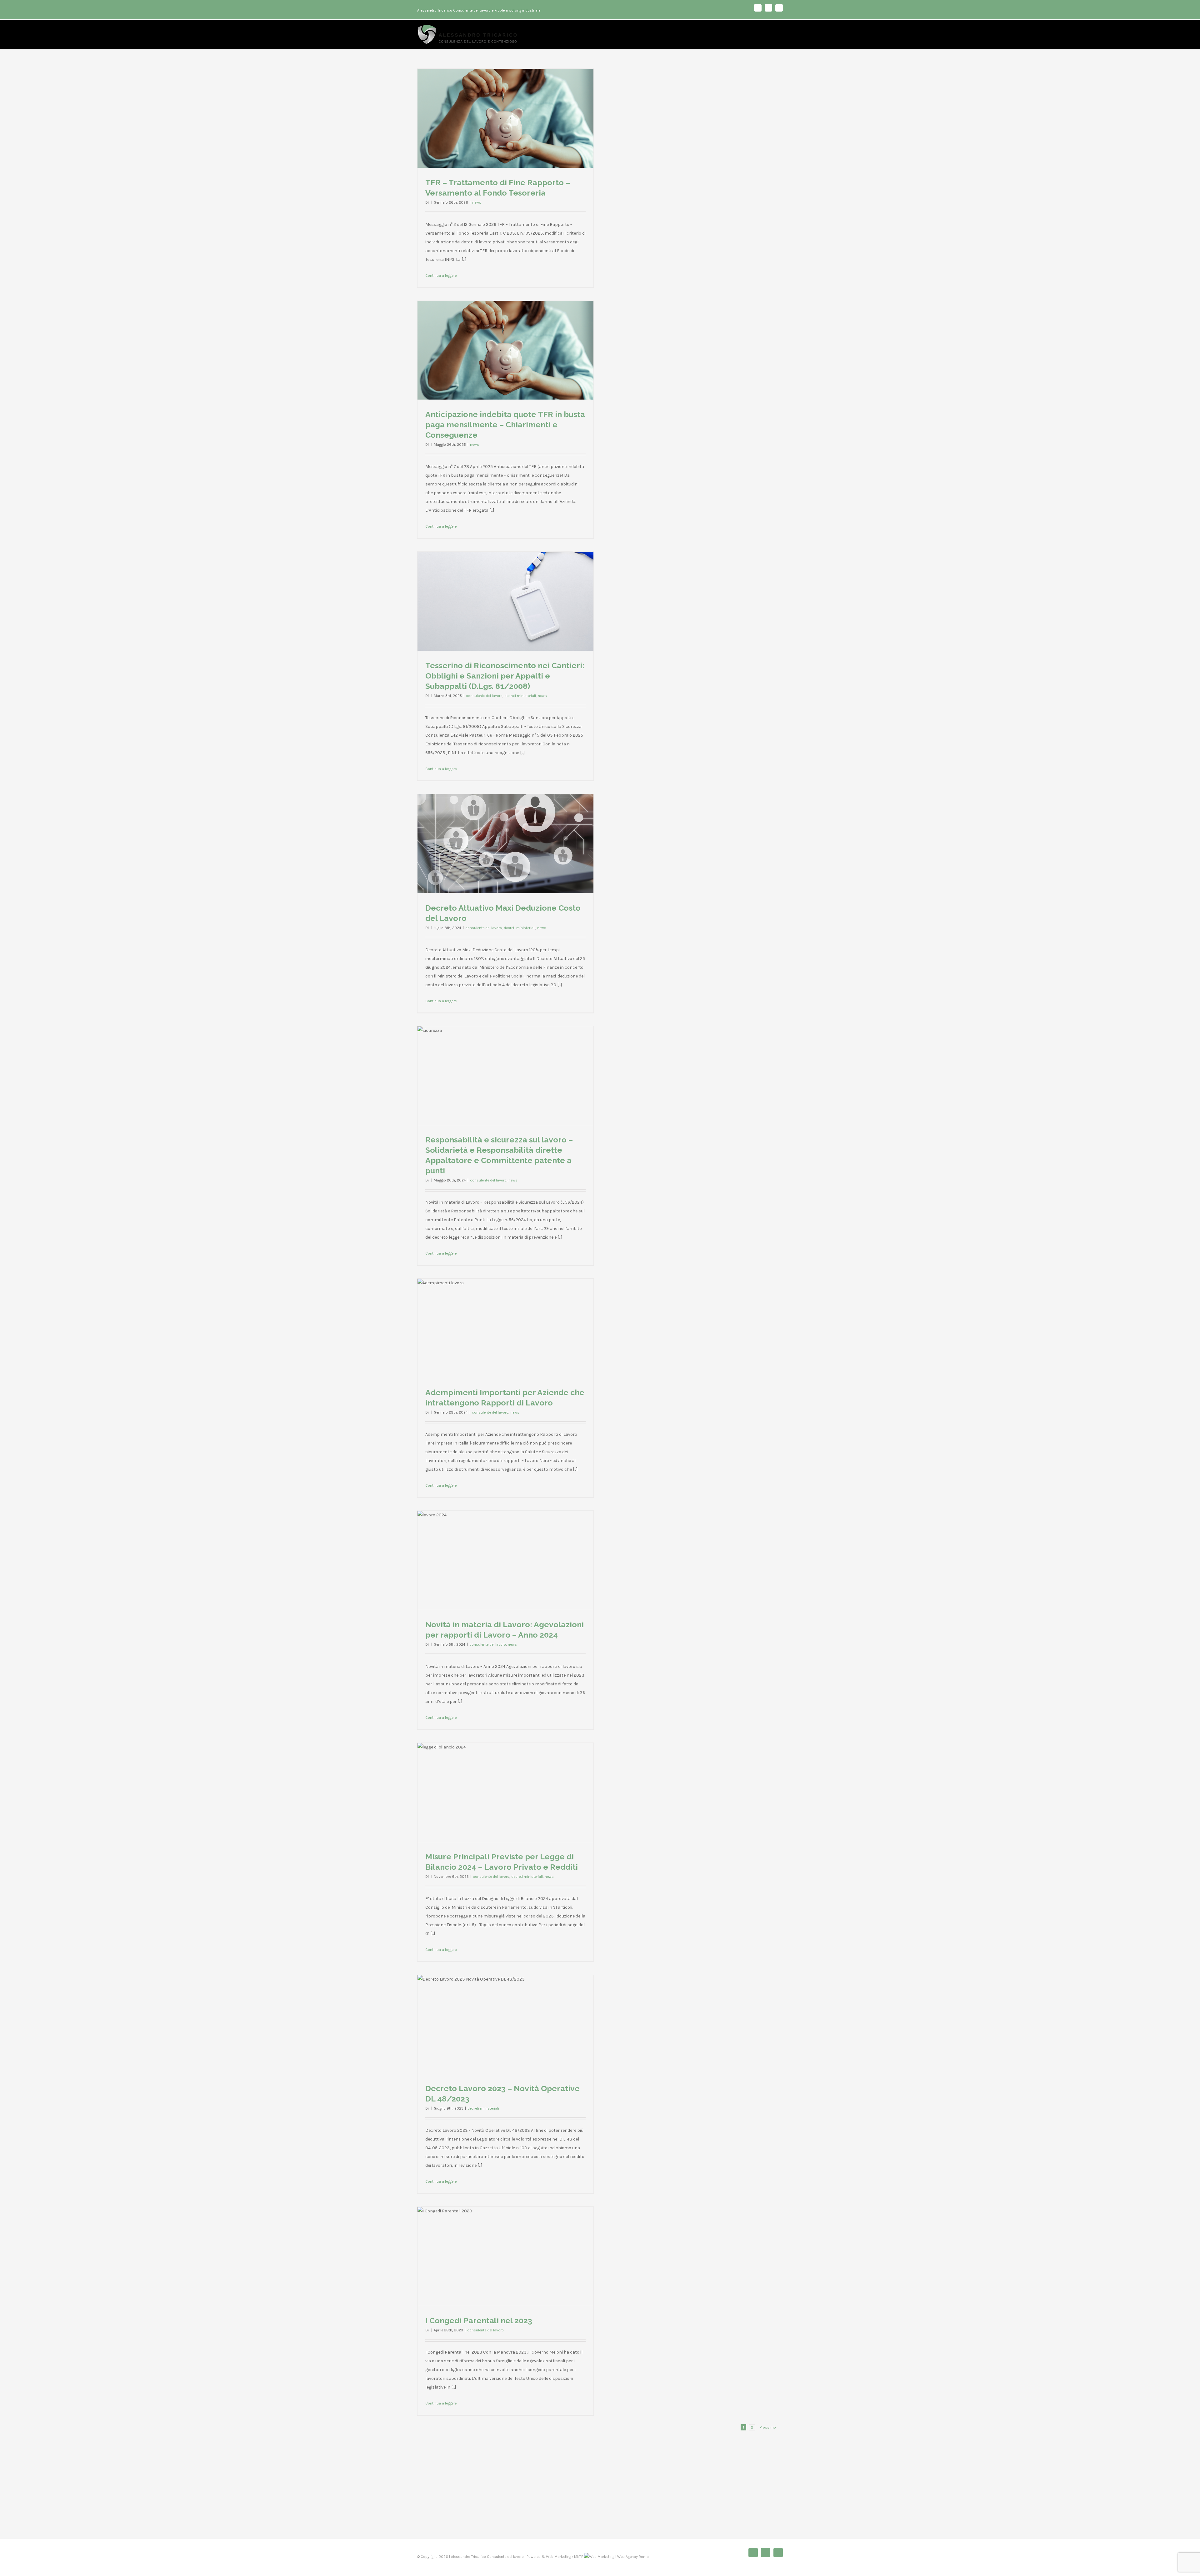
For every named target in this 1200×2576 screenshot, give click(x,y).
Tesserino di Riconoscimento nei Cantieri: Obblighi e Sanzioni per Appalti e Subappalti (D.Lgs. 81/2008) (505, 676)
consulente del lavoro (484, 696)
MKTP (579, 2557)
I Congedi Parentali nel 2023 (479, 2320)
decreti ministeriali (520, 696)
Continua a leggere (441, 276)
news (477, 202)
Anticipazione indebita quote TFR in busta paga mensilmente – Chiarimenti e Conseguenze (505, 425)
